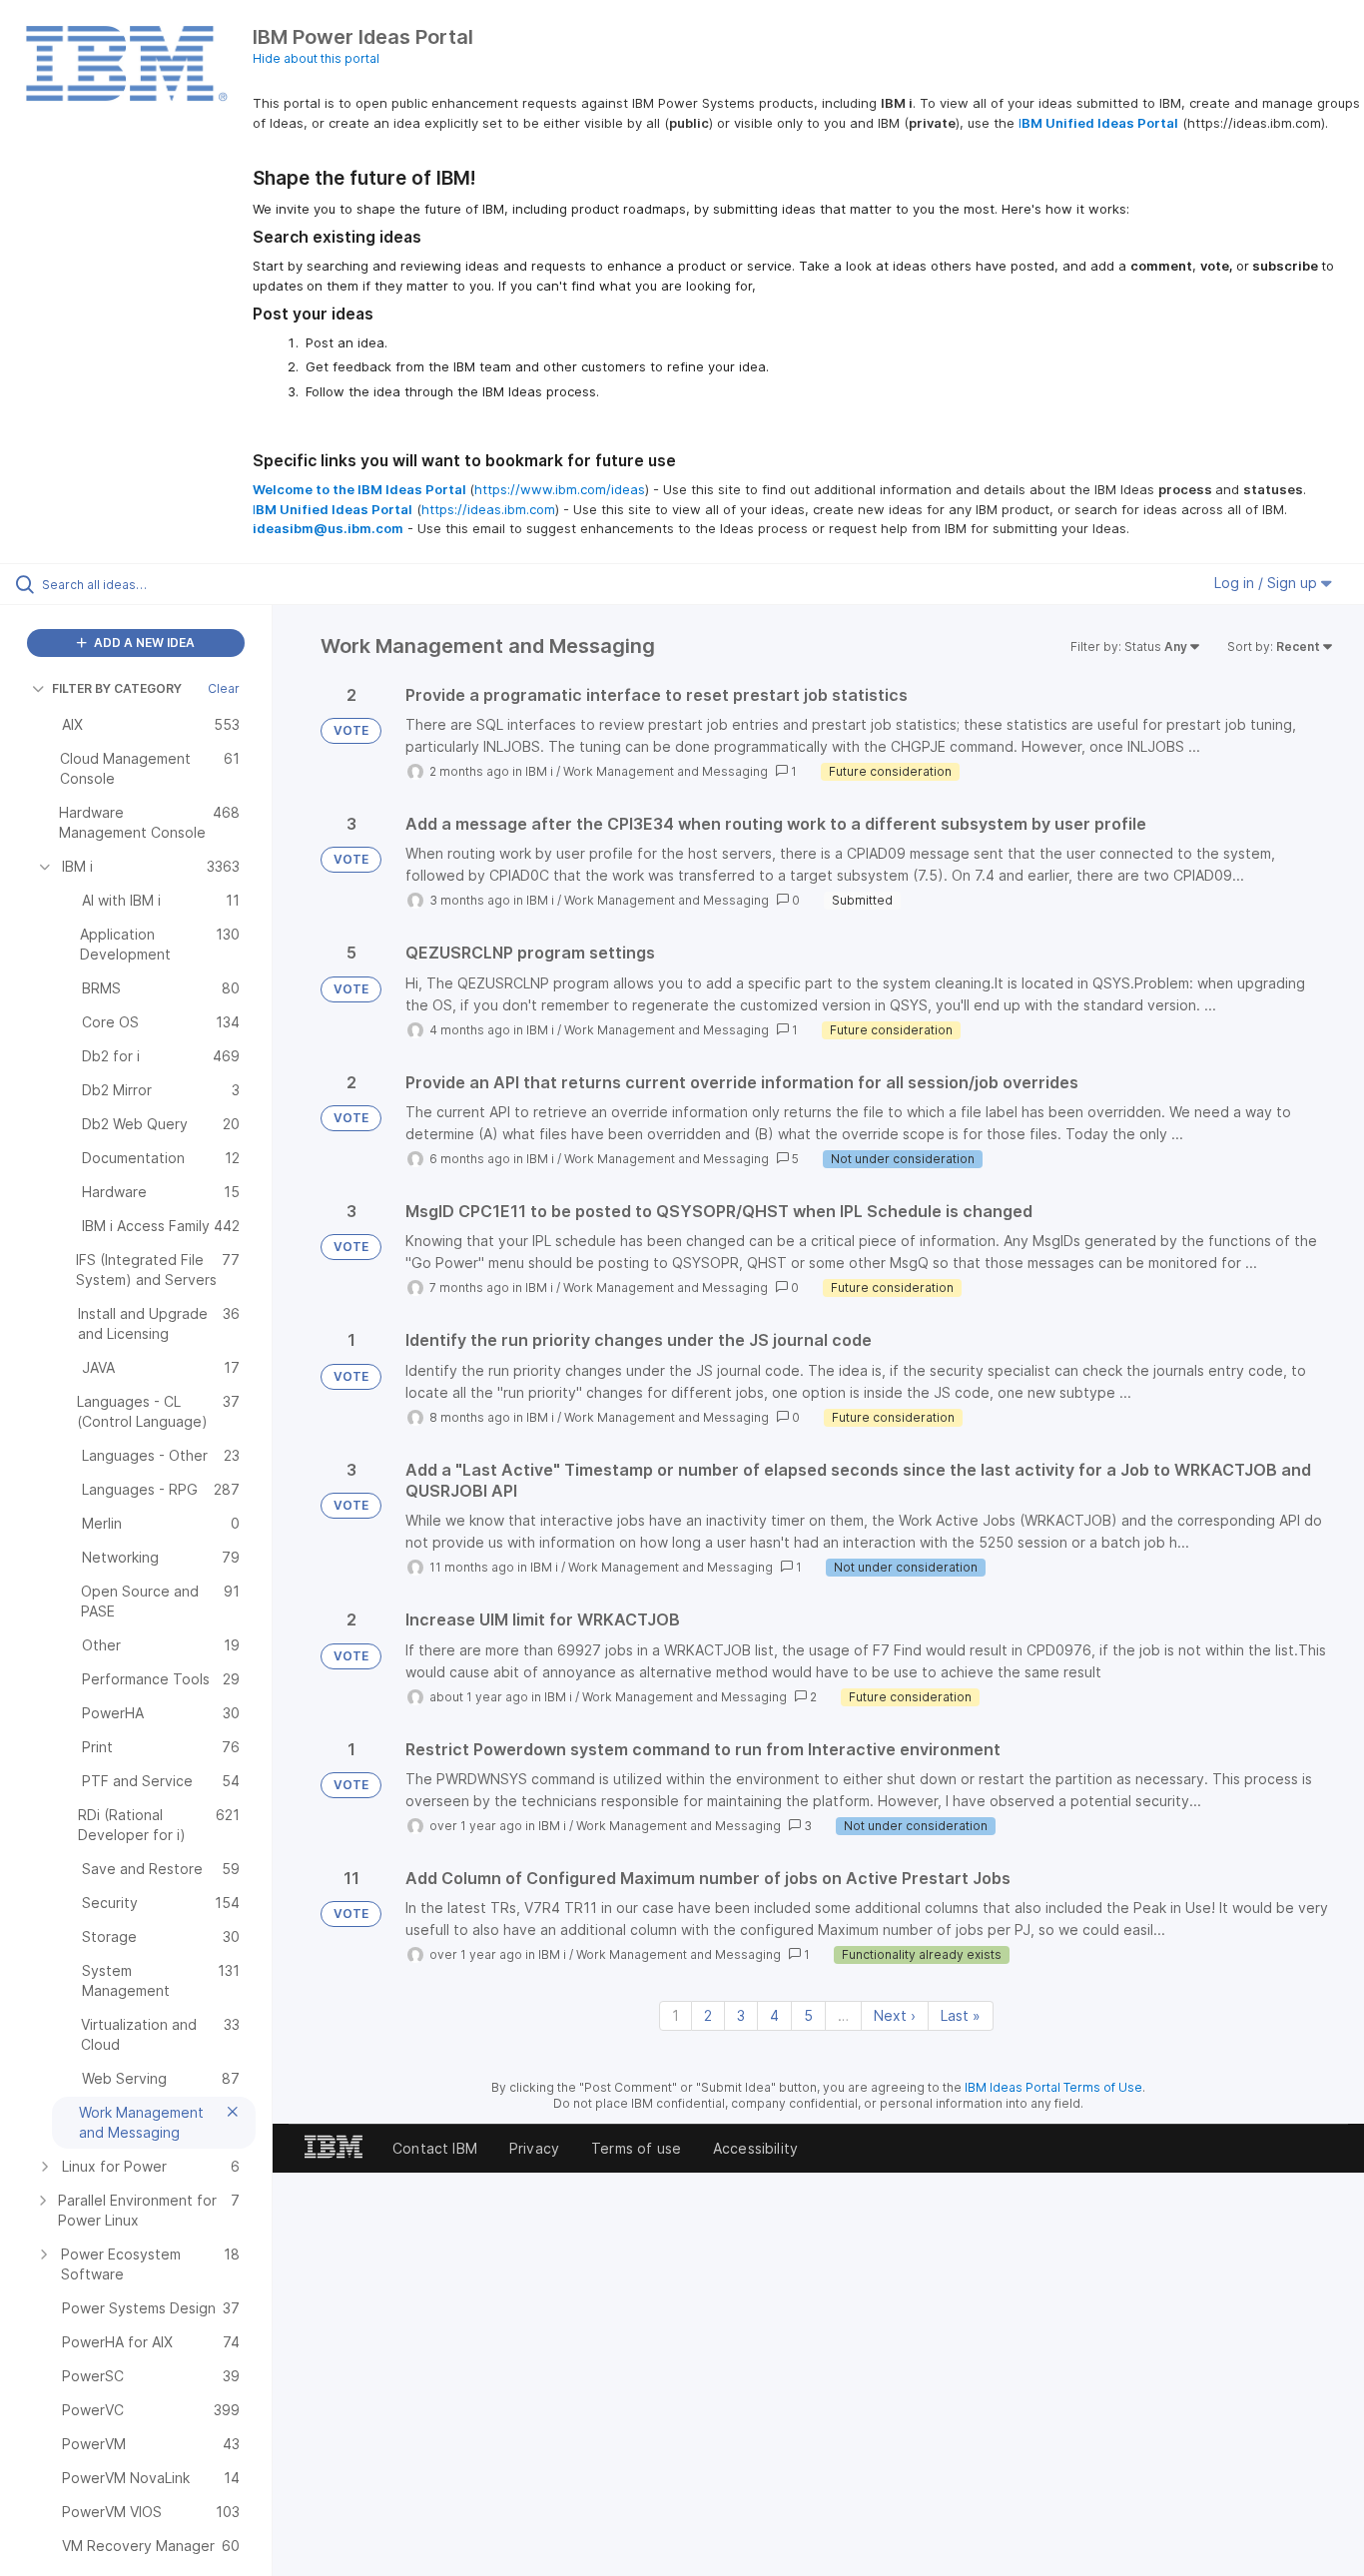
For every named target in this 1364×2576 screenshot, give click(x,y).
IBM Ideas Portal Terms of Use (1053, 2087)
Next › (895, 2015)
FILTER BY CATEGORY (117, 688)
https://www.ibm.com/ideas (560, 489)
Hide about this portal (316, 58)
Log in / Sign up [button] (1268, 583)
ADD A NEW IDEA (143, 643)
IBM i (539, 771)
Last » (961, 2015)
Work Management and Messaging (666, 771)
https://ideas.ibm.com (488, 509)
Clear (224, 688)
